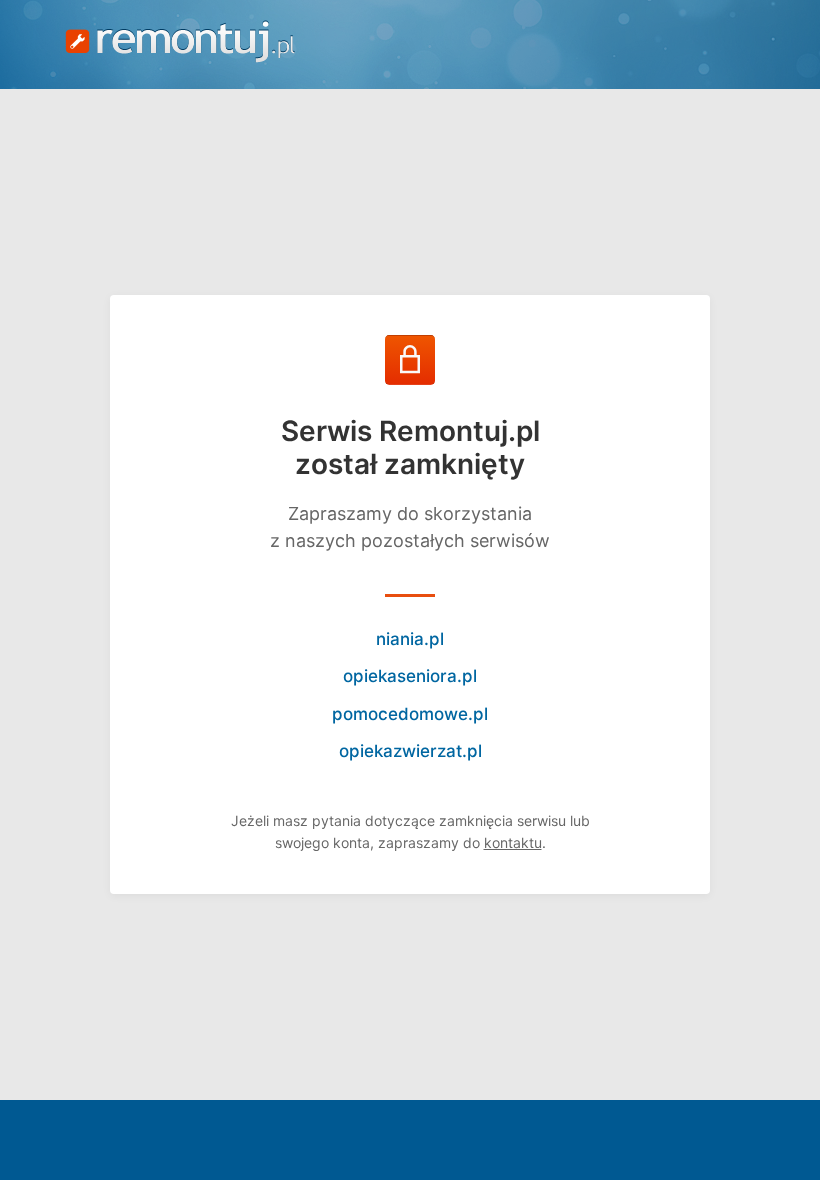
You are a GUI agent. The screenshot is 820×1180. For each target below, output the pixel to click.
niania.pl (410, 639)
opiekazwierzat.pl (410, 751)
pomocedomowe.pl (410, 714)
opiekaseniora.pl (410, 676)
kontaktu (513, 842)
